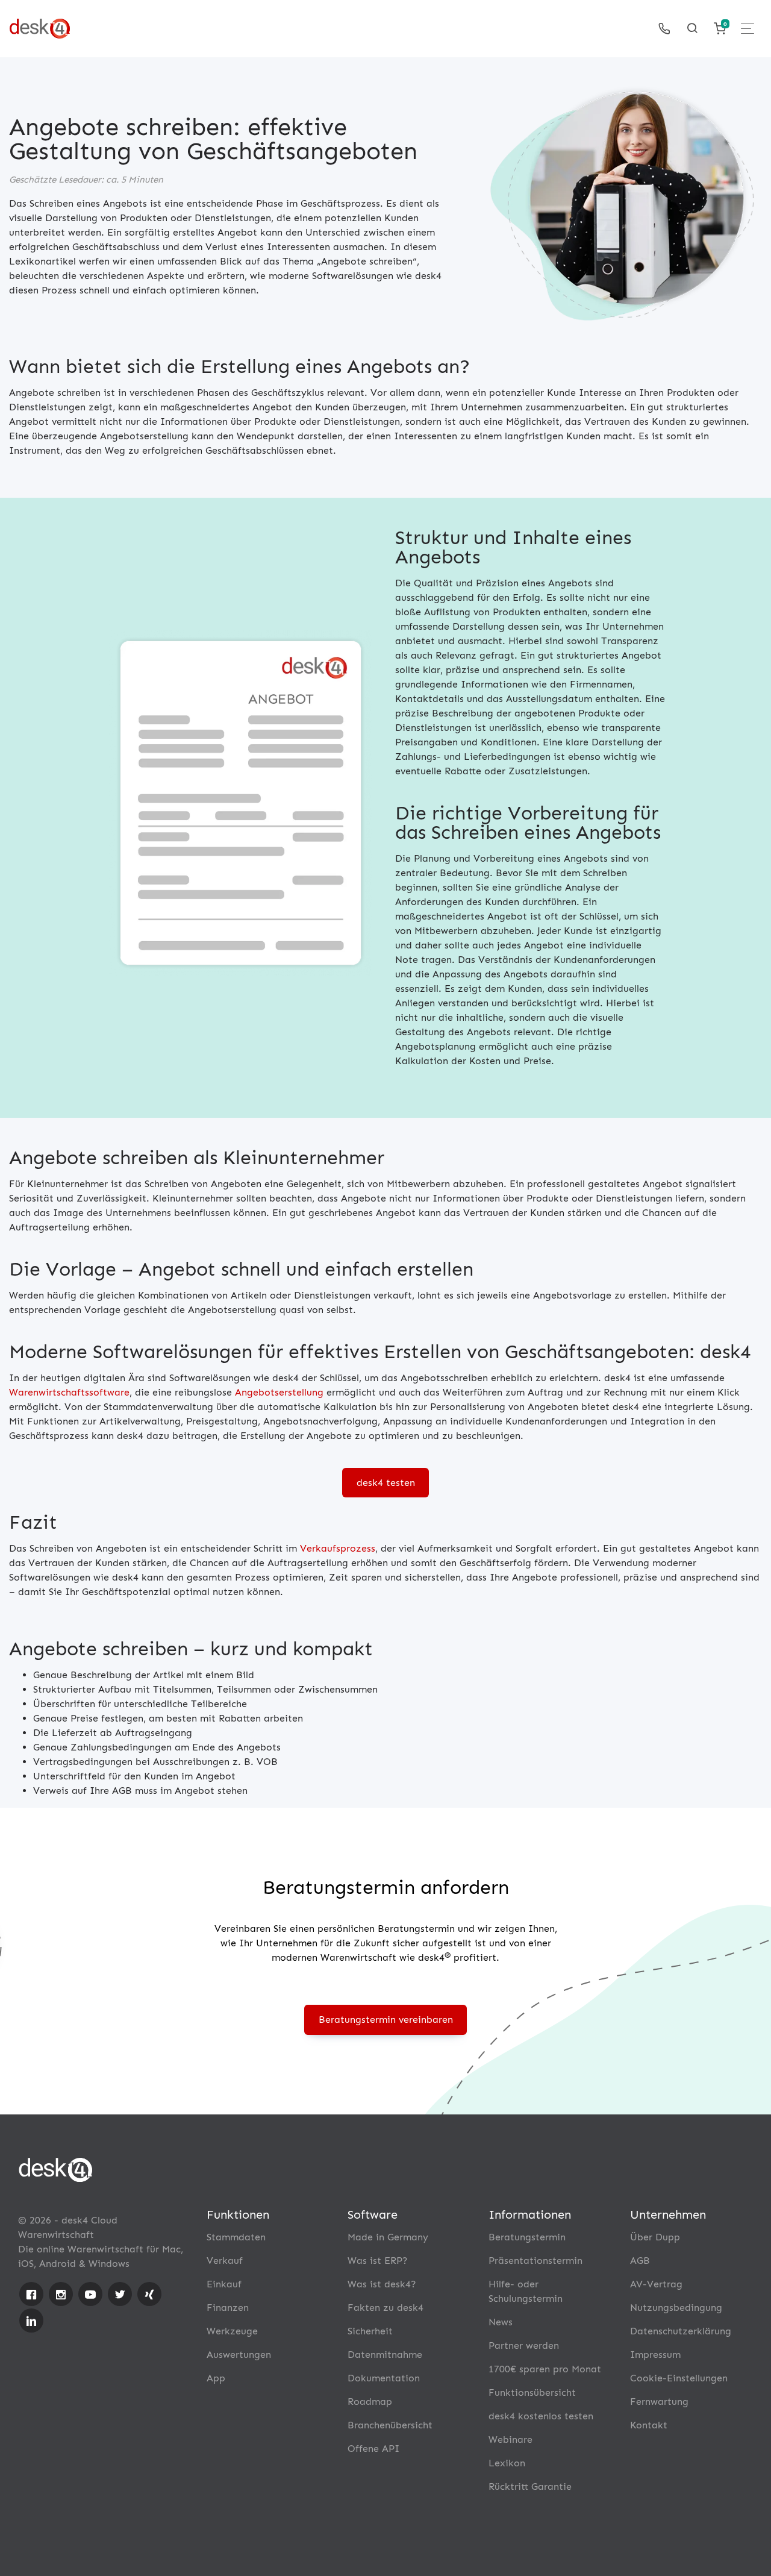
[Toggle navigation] (748, 29)
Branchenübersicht (390, 2425)
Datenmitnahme (385, 2355)
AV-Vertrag (656, 2284)
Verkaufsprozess (338, 1548)
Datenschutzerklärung (681, 2331)
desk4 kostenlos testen (541, 2416)
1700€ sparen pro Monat (545, 2369)
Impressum (655, 2355)
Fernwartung (659, 2402)
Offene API (373, 2449)
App (216, 2378)
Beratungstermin (527, 2237)
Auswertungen (239, 2355)
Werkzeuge (232, 2331)
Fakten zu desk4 (385, 2308)
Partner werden (524, 2346)
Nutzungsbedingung (676, 2308)
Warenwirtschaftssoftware (69, 1392)
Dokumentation (384, 2378)
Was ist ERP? (378, 2261)
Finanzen (228, 2308)
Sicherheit (370, 2331)
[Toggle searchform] (692, 28)
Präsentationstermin (535, 2261)
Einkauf (224, 2284)
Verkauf (225, 2261)
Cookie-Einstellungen (679, 2378)
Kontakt (649, 2425)
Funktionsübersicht (532, 2393)
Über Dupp (655, 2237)
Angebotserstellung (279, 1392)
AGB (640, 2261)
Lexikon (507, 2463)
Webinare (510, 2440)
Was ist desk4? (382, 2284)
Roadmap (370, 2402)
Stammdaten (236, 2237)
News (501, 2322)
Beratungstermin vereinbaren (386, 2020)
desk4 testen (386, 1483)
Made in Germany (388, 2237)
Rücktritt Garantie (530, 2487)
